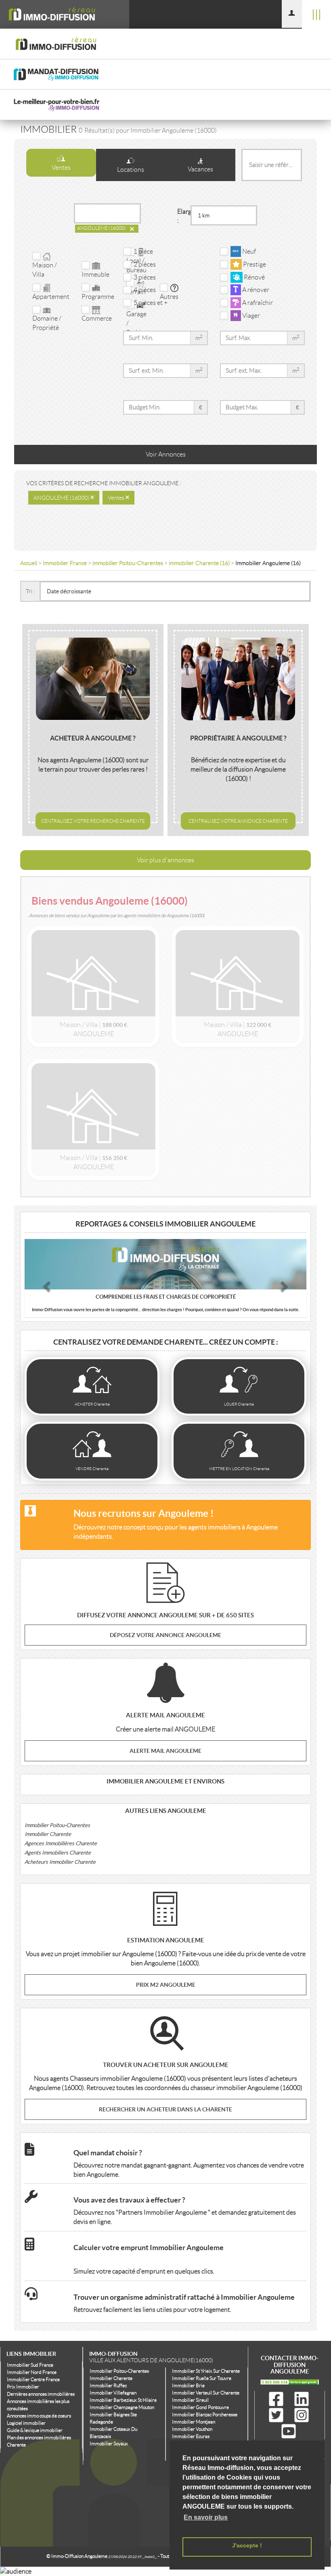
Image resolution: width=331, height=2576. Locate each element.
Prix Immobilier (23, 2387)
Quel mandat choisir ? (108, 2153)
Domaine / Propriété (47, 323)
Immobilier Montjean (194, 2422)
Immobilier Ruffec (108, 2385)
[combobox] (105, 213)
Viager (250, 316)
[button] (46, 1284)
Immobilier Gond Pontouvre (200, 2407)
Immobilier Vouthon (192, 2429)
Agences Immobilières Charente (61, 1843)
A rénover (255, 290)
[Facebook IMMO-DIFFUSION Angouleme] (278, 2399)
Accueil (29, 563)
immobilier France (65, 563)
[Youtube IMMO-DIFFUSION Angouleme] (289, 2432)
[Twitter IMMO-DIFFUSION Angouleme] (278, 2415)
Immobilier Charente (48, 1834)
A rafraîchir (257, 303)
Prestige (254, 264)
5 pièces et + (149, 303)
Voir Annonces (166, 454)
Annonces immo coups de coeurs (39, 2416)
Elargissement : (184, 216)
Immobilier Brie (188, 2385)
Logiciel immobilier (26, 2423)
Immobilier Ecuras (191, 2436)
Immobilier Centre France (33, 2379)
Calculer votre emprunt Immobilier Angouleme (149, 2248)
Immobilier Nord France (32, 2372)
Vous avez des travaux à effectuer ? (129, 2200)
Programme (98, 297)
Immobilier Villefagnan (113, 2393)
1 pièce (142, 251)
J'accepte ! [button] (247, 2545)
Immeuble (95, 274)
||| (316, 14)
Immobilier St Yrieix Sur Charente (206, 2371)
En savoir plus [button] (206, 2517)
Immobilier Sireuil (190, 2400)
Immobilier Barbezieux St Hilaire (123, 2400)
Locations (131, 170)
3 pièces (144, 277)
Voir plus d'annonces (165, 860)
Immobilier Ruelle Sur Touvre (202, 2378)
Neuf (248, 251)
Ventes (61, 168)
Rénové (254, 277)
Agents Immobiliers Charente (58, 1853)
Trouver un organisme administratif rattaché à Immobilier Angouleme (184, 2297)
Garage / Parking (137, 323)
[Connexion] (292, 14)
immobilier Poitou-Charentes (128, 563)
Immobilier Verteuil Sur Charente (206, 2393)
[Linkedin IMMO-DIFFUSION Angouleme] (302, 2399)
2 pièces (144, 264)
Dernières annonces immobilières (41, 2394)
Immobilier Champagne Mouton (122, 2407)
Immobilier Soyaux (109, 2444)
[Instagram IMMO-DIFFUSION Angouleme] (302, 2415)
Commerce (97, 318)
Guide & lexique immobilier (35, 2430)
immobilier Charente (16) (199, 563)
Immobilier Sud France (30, 2365)
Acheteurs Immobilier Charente (60, 1862)
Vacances (200, 169)
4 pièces (144, 290)
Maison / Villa (45, 270)
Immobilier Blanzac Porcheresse (205, 2414)
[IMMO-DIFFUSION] (65, 14)
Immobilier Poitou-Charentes (57, 1825)
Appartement (51, 297)
